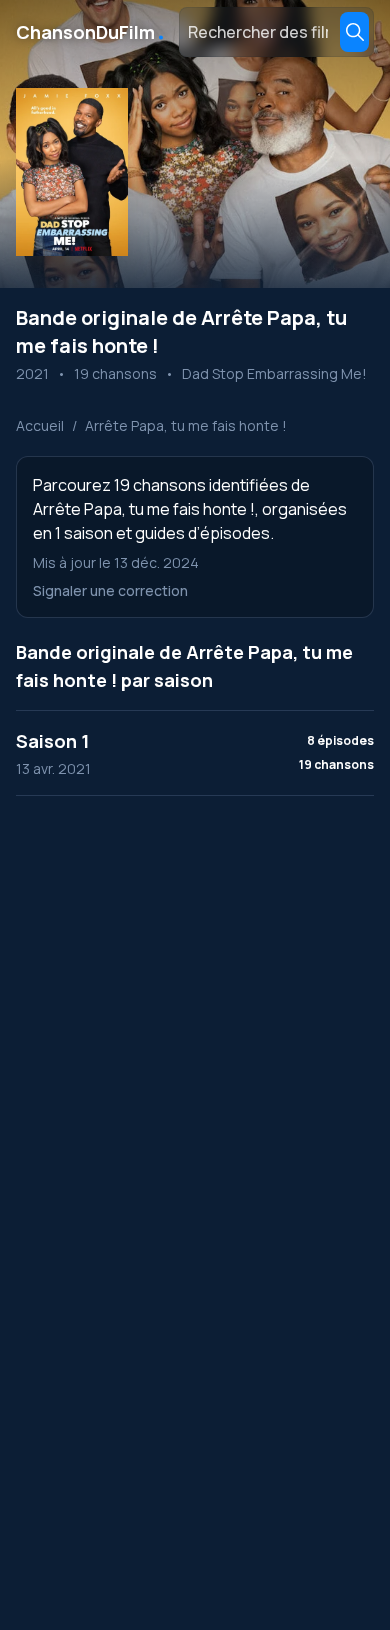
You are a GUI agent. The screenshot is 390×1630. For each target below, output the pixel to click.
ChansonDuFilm (91, 32)
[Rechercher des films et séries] (354, 32)
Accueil (40, 425)
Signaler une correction (110, 590)
